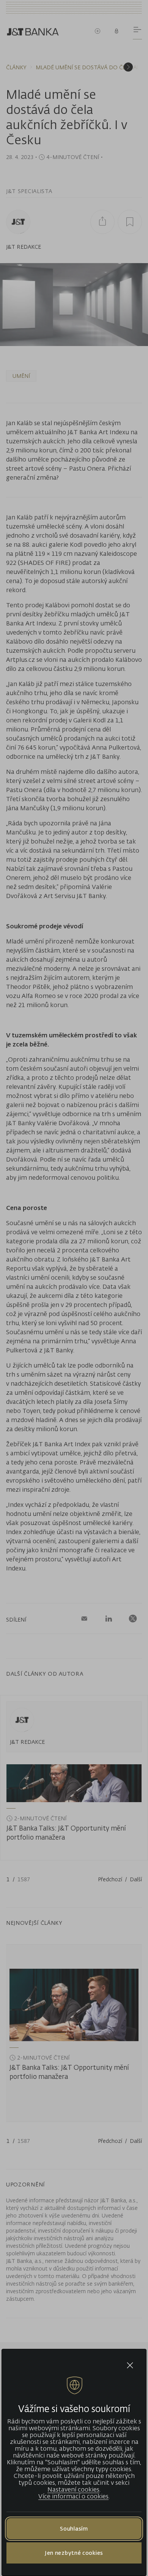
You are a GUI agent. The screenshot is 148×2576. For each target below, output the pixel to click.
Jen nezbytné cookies (74, 2553)
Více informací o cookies (73, 2496)
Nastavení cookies (73, 2489)
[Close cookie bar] (130, 2365)
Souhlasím (74, 2528)
